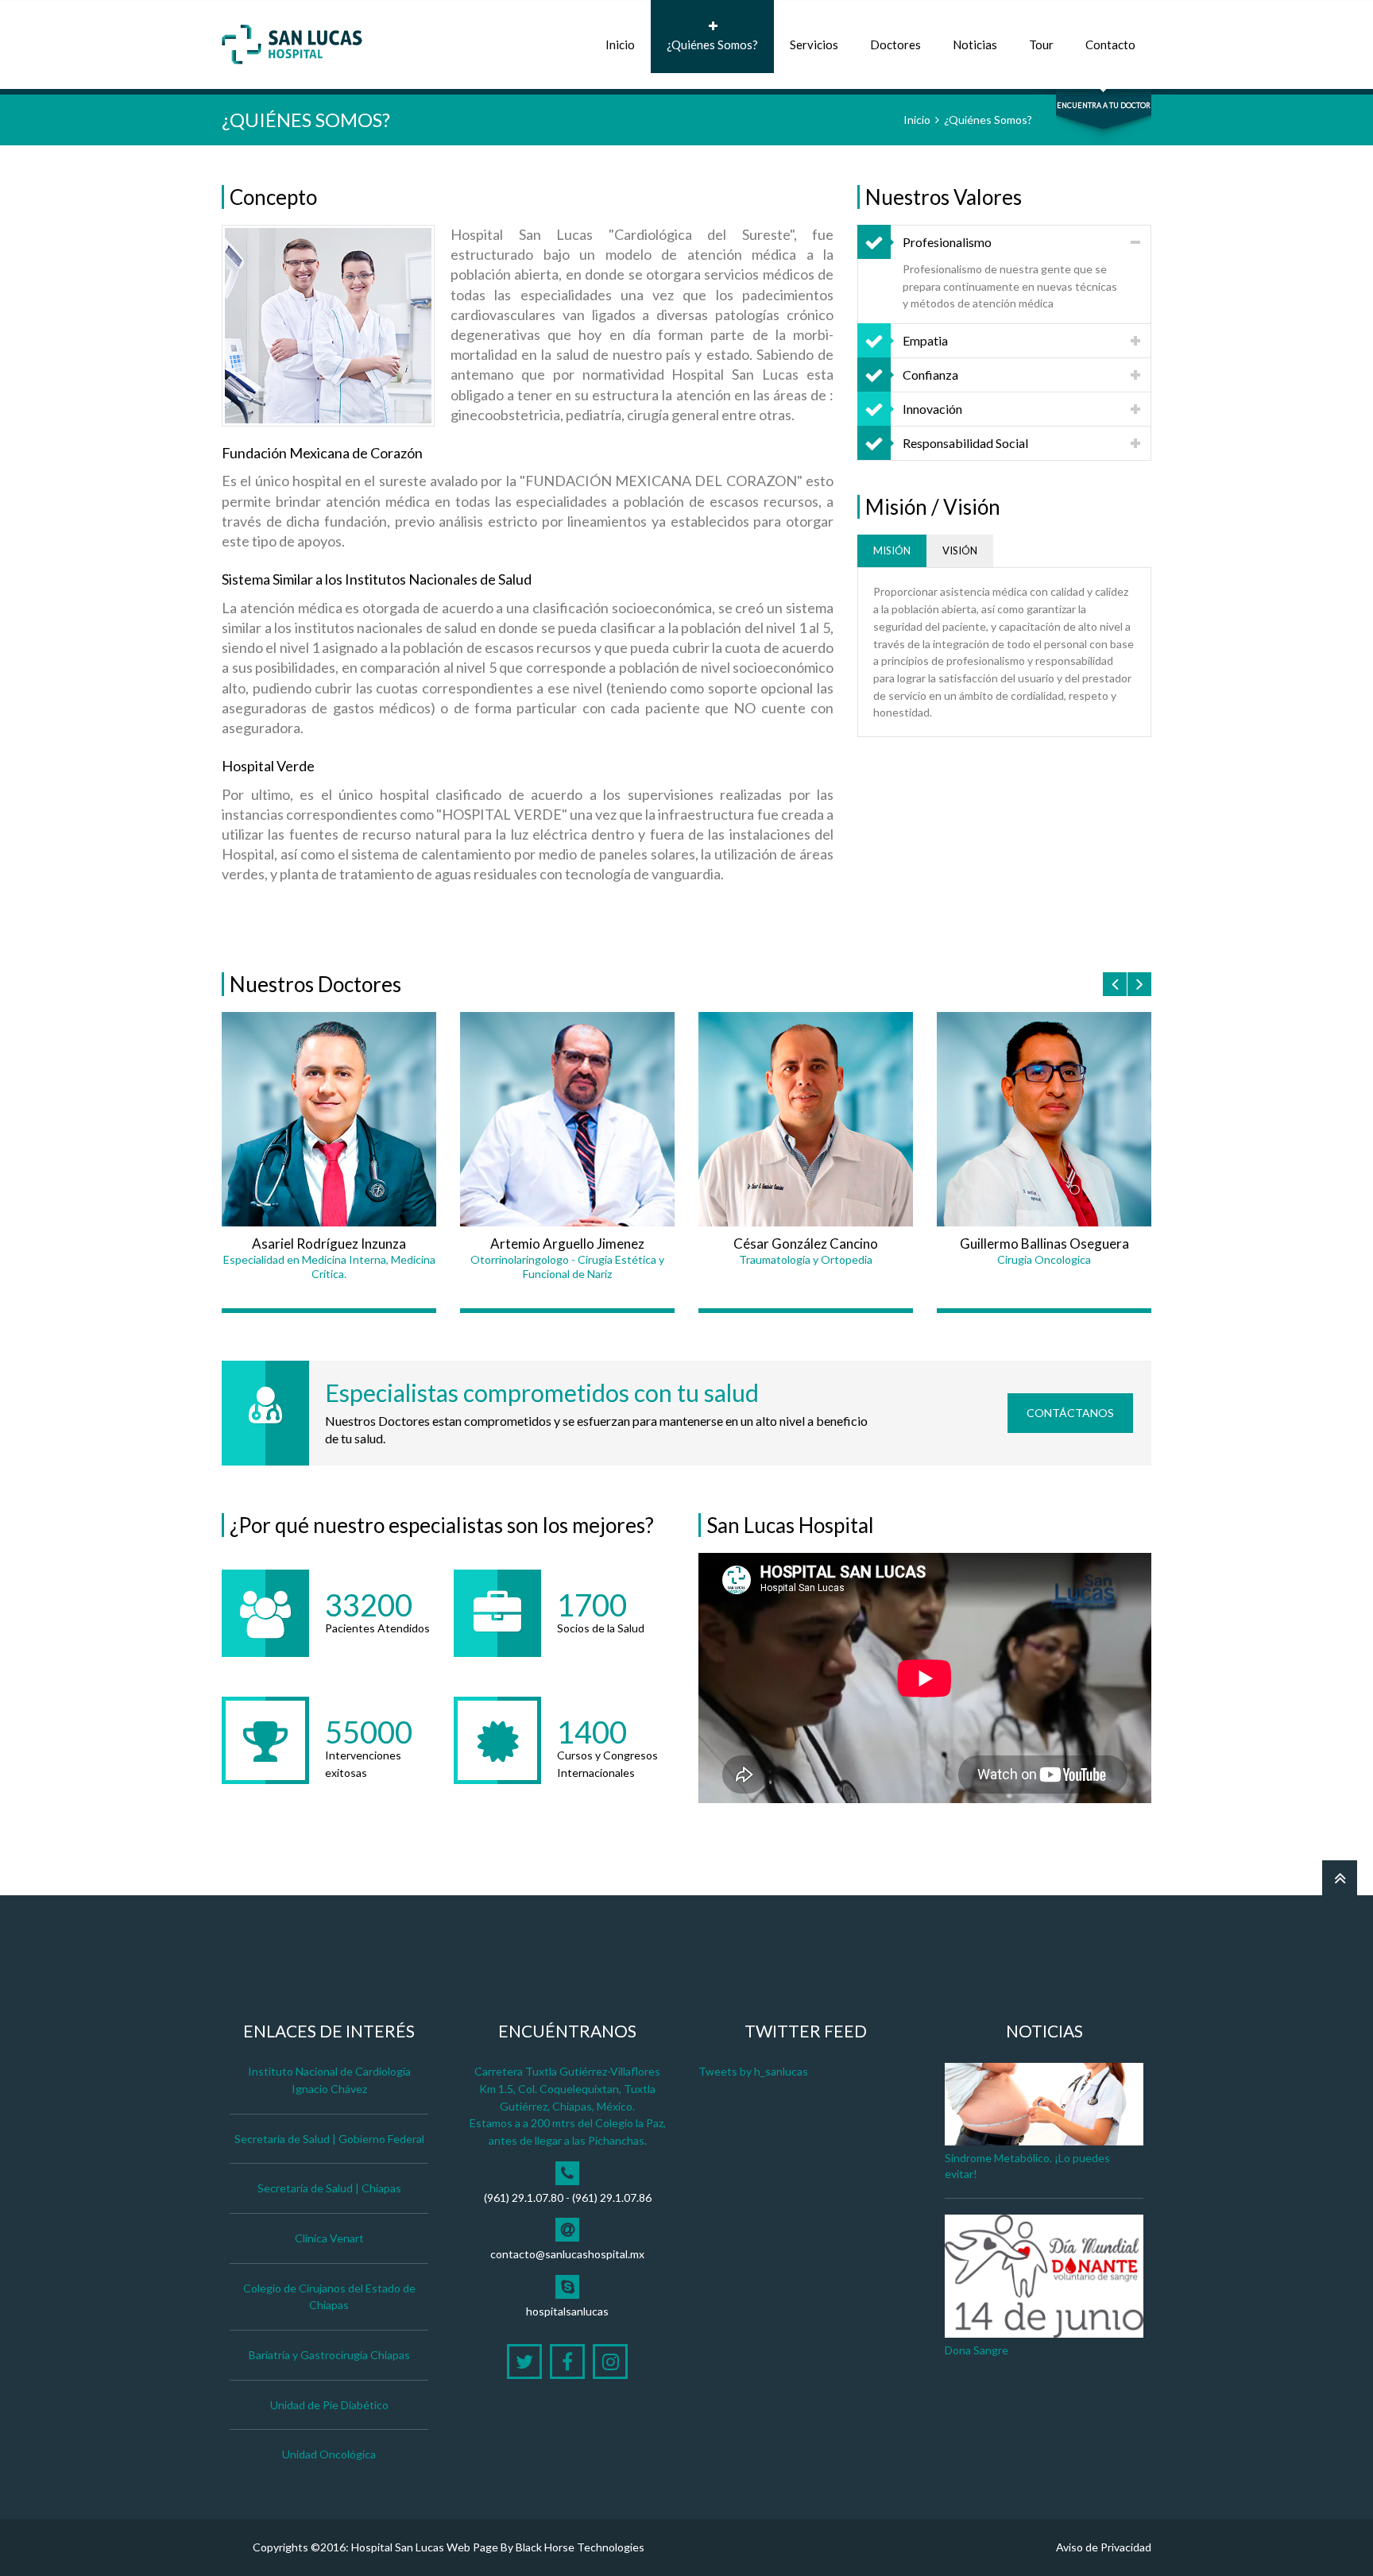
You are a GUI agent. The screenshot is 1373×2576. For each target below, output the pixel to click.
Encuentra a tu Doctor (1104, 105)
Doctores (895, 44)
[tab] (892, 551)
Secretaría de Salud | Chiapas (329, 2188)
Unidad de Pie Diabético (329, 2405)
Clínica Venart (329, 2238)
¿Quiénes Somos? (712, 44)
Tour (1041, 44)
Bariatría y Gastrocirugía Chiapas (329, 2355)
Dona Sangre (977, 2350)
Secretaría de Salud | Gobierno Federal (329, 2139)
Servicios (814, 44)
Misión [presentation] (892, 550)
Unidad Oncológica (329, 2454)
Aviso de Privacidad (1104, 2547)
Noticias (975, 44)
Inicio (620, 44)
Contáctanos (1070, 1413)
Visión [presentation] (960, 550)
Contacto (1110, 44)
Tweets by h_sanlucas (753, 2071)
